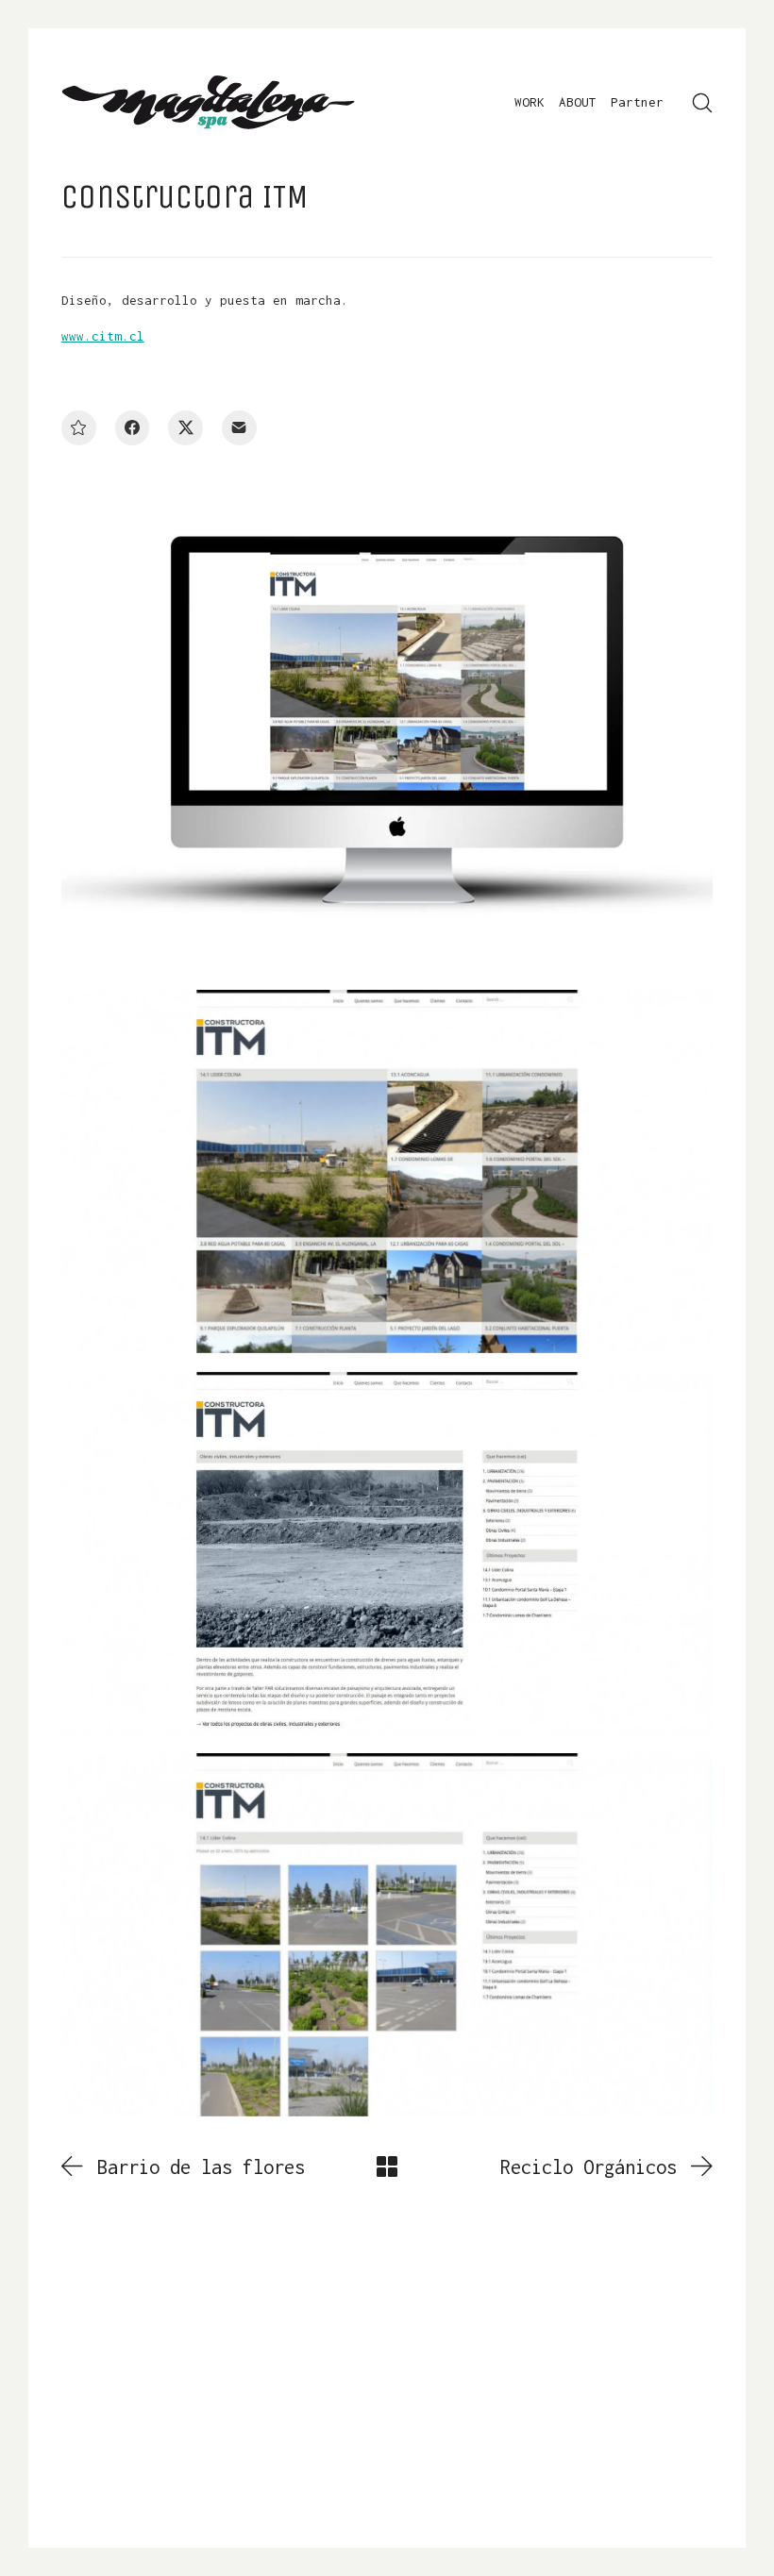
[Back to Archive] (387, 2166)
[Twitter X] (185, 428)
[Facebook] (133, 428)
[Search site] (702, 103)
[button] (79, 428)
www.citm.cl (103, 336)
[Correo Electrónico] (239, 428)
